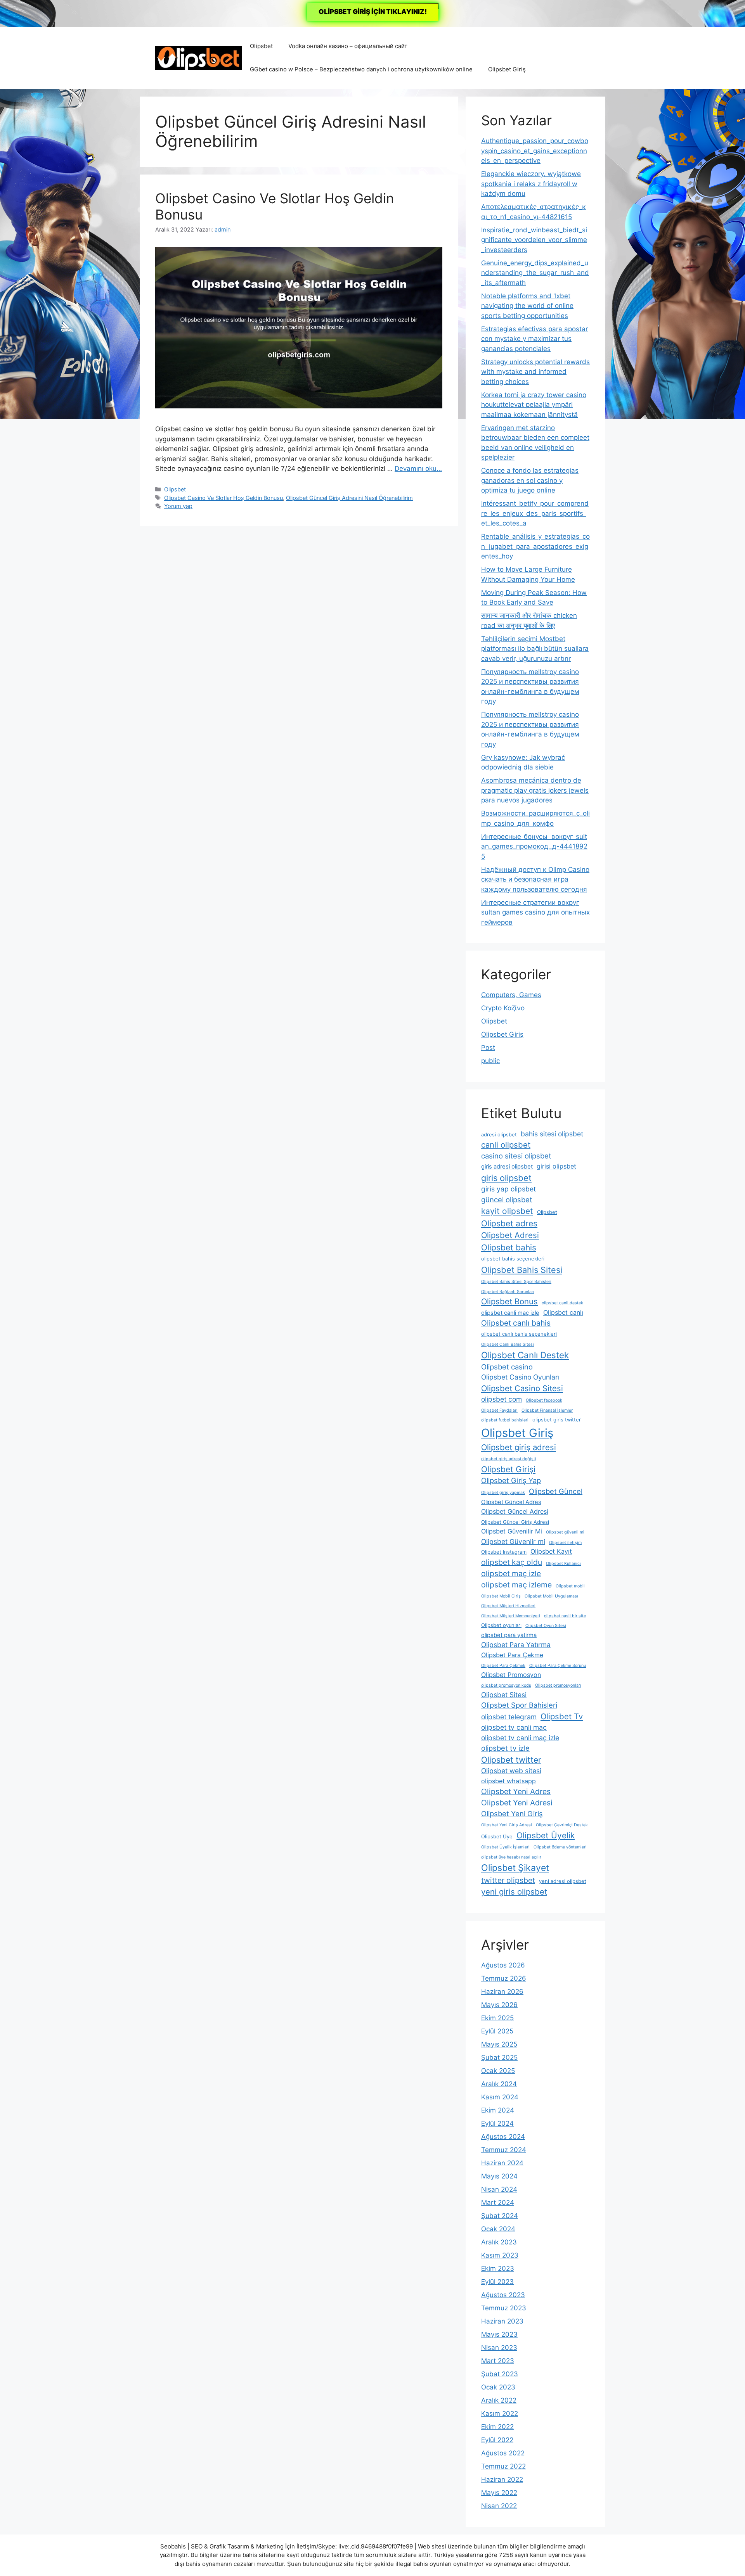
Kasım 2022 (500, 2413)
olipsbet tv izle (505, 1748)
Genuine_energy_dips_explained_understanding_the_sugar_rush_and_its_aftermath (535, 273)
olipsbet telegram (509, 1717)
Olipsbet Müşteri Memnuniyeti (511, 1616)
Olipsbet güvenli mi (565, 1532)
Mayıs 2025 (499, 2044)
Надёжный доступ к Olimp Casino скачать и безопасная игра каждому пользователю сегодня (535, 879)
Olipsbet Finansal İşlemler (547, 1410)
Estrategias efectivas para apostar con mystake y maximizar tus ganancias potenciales (534, 339)
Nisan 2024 (499, 2189)
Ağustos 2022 (503, 2453)
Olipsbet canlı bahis (516, 1323)
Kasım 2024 (500, 2097)
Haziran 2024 (502, 2163)
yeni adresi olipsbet (563, 1881)
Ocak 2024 (498, 2229)
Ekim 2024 (498, 2110)
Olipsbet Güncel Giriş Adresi (515, 1522)
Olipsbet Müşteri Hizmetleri (508, 1606)
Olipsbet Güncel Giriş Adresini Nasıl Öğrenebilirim (349, 498)
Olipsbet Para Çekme (512, 1655)
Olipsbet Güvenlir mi (513, 1541)
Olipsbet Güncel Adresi (515, 1511)
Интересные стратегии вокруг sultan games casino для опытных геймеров (535, 912)
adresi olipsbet (499, 1135)
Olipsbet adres (509, 1223)
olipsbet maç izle (511, 1573)
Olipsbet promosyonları (558, 1685)
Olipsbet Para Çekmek (503, 1666)
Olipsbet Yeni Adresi (517, 1803)
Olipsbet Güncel (556, 1491)
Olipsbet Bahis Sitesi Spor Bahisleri (516, 1282)
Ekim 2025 (497, 2018)
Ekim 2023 (498, 2268)
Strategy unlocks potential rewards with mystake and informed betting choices (535, 372)
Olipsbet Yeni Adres (516, 1791)
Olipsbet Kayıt (551, 1551)
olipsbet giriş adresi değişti (509, 1459)
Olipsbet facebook (544, 1400)
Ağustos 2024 (503, 2137)
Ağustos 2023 (503, 2295)
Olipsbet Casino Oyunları (520, 1377)
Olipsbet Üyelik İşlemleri (505, 1847)
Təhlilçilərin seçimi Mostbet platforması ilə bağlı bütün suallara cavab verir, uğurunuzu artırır (535, 649)
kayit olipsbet (507, 1211)
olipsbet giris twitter (557, 1420)
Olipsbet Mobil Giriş (501, 1596)
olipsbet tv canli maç (514, 1727)
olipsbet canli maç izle (510, 1313)
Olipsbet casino (507, 1367)
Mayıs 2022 (499, 2493)
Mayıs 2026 (499, 2005)
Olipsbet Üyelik (546, 1835)
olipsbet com (502, 1399)
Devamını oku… (418, 469)
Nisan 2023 (499, 2348)
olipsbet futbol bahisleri (505, 1420)
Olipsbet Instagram (504, 1552)
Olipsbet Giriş (507, 69)
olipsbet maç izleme (516, 1585)
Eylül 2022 (497, 2440)
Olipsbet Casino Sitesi (522, 1388)
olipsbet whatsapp (509, 1781)
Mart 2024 (498, 2203)
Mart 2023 (498, 2361)
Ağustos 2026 (503, 1965)
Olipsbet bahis (509, 1247)
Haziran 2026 (502, 1992)
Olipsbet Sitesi (504, 1695)
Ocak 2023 (498, 2387)
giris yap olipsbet (509, 1189)
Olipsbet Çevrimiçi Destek (562, 1825)
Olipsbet (261, 46)
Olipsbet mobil (570, 1586)
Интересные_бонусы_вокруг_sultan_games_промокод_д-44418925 (534, 846)
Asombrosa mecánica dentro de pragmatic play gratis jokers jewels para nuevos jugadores (535, 790)
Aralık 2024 (499, 2084)
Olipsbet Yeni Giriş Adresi (507, 1825)
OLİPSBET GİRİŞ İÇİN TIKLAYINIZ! (373, 12)
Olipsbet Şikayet (515, 1868)
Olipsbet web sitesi (511, 1771)
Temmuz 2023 (504, 2308)
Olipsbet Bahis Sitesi (522, 1270)
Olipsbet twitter (511, 1760)
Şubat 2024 (500, 2216)
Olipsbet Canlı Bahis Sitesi (508, 1344)
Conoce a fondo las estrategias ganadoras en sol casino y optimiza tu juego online (530, 480)
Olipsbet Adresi (510, 1235)
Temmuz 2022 (503, 2466)
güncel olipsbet (507, 1200)
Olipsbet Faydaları (499, 1410)
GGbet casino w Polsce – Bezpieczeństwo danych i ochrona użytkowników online (361, 69)
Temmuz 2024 (504, 2150)
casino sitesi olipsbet (516, 1156)
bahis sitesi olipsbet (552, 1134)
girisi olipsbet (556, 1166)
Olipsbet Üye (497, 1837)
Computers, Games (511, 995)
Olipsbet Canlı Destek (525, 1355)
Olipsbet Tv (562, 1716)
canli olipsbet (506, 1145)
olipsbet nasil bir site (565, 1616)
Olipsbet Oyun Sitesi (546, 1626)
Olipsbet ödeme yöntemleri (560, 1847)
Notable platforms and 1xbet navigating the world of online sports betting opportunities (527, 306)
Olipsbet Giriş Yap (511, 1480)
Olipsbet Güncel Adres (511, 1502)
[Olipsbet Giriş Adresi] (199, 57)
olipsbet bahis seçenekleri (513, 1259)
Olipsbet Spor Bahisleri (519, 1705)
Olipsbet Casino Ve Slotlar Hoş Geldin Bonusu (223, 498)
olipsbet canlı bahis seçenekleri (519, 1334)
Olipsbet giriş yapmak (503, 1493)
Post (488, 1048)
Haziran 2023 (502, 2321)
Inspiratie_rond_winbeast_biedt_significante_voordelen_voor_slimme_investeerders (534, 240)
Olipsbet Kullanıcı (563, 1564)
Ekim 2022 (497, 2427)
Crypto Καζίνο (503, 1008)
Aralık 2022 (499, 2400)
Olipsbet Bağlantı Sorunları (508, 1292)
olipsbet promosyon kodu (506, 1685)
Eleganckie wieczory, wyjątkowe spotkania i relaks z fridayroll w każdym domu (531, 184)
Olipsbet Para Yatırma (516, 1645)
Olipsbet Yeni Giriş (512, 1814)
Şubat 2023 (500, 2374)
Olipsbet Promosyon (511, 1675)
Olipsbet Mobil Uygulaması (551, 1596)
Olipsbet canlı (563, 1312)
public (490, 1061)
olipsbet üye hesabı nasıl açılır (511, 1857)
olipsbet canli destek (562, 1303)
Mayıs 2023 (499, 2334)
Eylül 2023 (497, 2282)
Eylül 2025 (497, 2031)
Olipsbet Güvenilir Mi (512, 1531)
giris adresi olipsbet (507, 1167)
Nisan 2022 (499, 2506)
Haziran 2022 (502, 2479)
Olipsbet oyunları (501, 1625)
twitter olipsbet (508, 1880)
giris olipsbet (506, 1178)
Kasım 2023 (500, 2255)
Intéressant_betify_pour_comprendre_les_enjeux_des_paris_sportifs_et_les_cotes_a (535, 513)
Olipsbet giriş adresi (519, 1447)
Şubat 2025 (499, 2057)
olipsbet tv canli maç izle (520, 1738)
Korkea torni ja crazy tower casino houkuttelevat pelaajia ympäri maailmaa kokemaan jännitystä (534, 405)
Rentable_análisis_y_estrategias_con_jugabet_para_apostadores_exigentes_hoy (535, 546)
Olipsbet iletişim (565, 1543)
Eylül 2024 (497, 2123)
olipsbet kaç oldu (512, 1562)
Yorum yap (178, 506)
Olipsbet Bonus (509, 1301)
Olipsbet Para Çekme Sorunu (558, 1666)
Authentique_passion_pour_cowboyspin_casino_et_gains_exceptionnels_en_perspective (535, 151)
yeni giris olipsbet (514, 1892)
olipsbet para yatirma (509, 1635)
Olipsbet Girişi (508, 1469)
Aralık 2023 (499, 2242)
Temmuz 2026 (504, 1978)
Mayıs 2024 (499, 2176)
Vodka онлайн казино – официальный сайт (348, 46)
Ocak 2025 (498, 2071)
